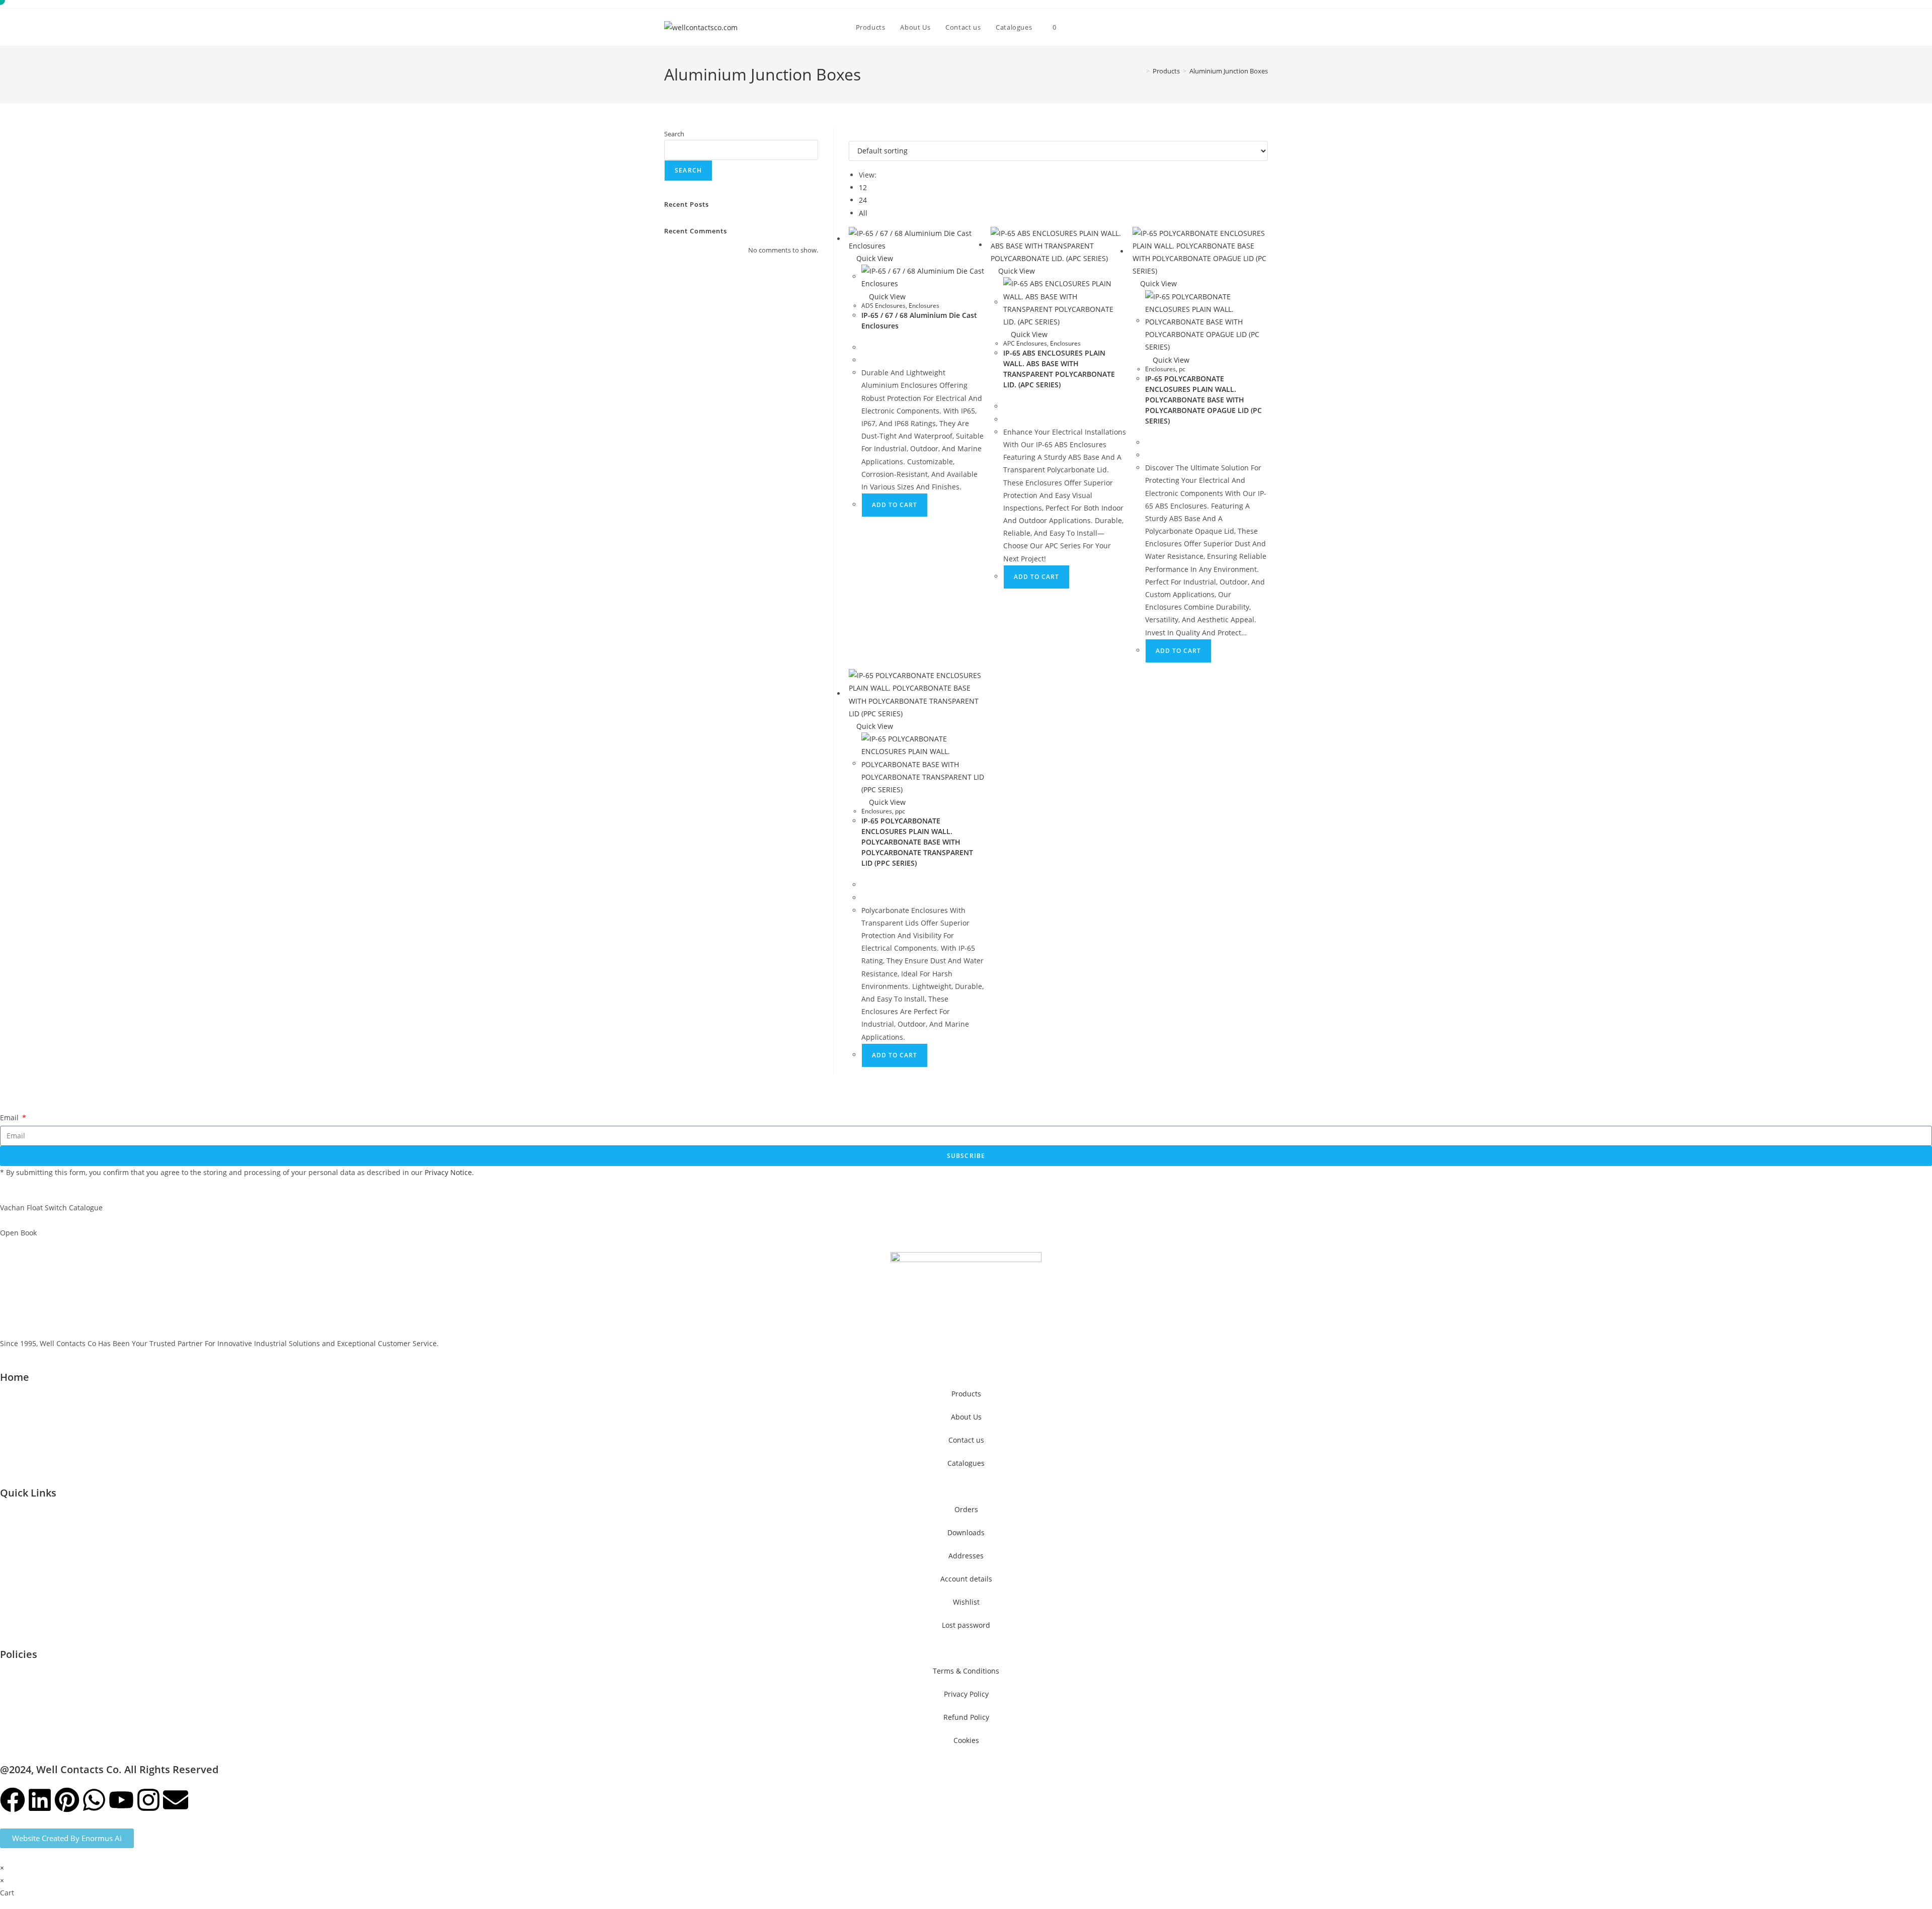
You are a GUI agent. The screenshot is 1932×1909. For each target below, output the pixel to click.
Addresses (966, 1556)
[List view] (857, 135)
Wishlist (966, 1602)
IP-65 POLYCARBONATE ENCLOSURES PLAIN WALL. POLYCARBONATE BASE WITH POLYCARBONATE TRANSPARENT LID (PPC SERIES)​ (917, 842)
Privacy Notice (448, 1172)
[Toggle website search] (1074, 27)
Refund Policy (966, 1717)
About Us (966, 1417)
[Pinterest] (67, 1800)
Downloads (966, 1532)
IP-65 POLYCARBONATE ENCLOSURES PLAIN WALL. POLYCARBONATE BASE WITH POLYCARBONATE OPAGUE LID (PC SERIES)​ (1203, 400)
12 (863, 187)
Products (966, 1394)
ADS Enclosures (883, 306)
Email (10, 1117)
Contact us (966, 1440)
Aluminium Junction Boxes (1229, 71)
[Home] (1141, 71)
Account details (966, 1579)
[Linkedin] (40, 1800)
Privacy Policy (966, 1694)
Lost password (966, 1625)
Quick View (874, 258)
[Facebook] (13, 1800)
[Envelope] (176, 1800)
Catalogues (966, 1463)
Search (674, 134)
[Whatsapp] (94, 1800)
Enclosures (924, 306)
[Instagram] (148, 1800)
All (863, 213)
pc (1182, 369)
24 (863, 200)
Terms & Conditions (966, 1671)
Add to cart (895, 505)
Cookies (966, 1740)
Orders (966, 1509)
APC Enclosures (1025, 343)
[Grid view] (852, 135)
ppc (900, 811)
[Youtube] (121, 1800)
